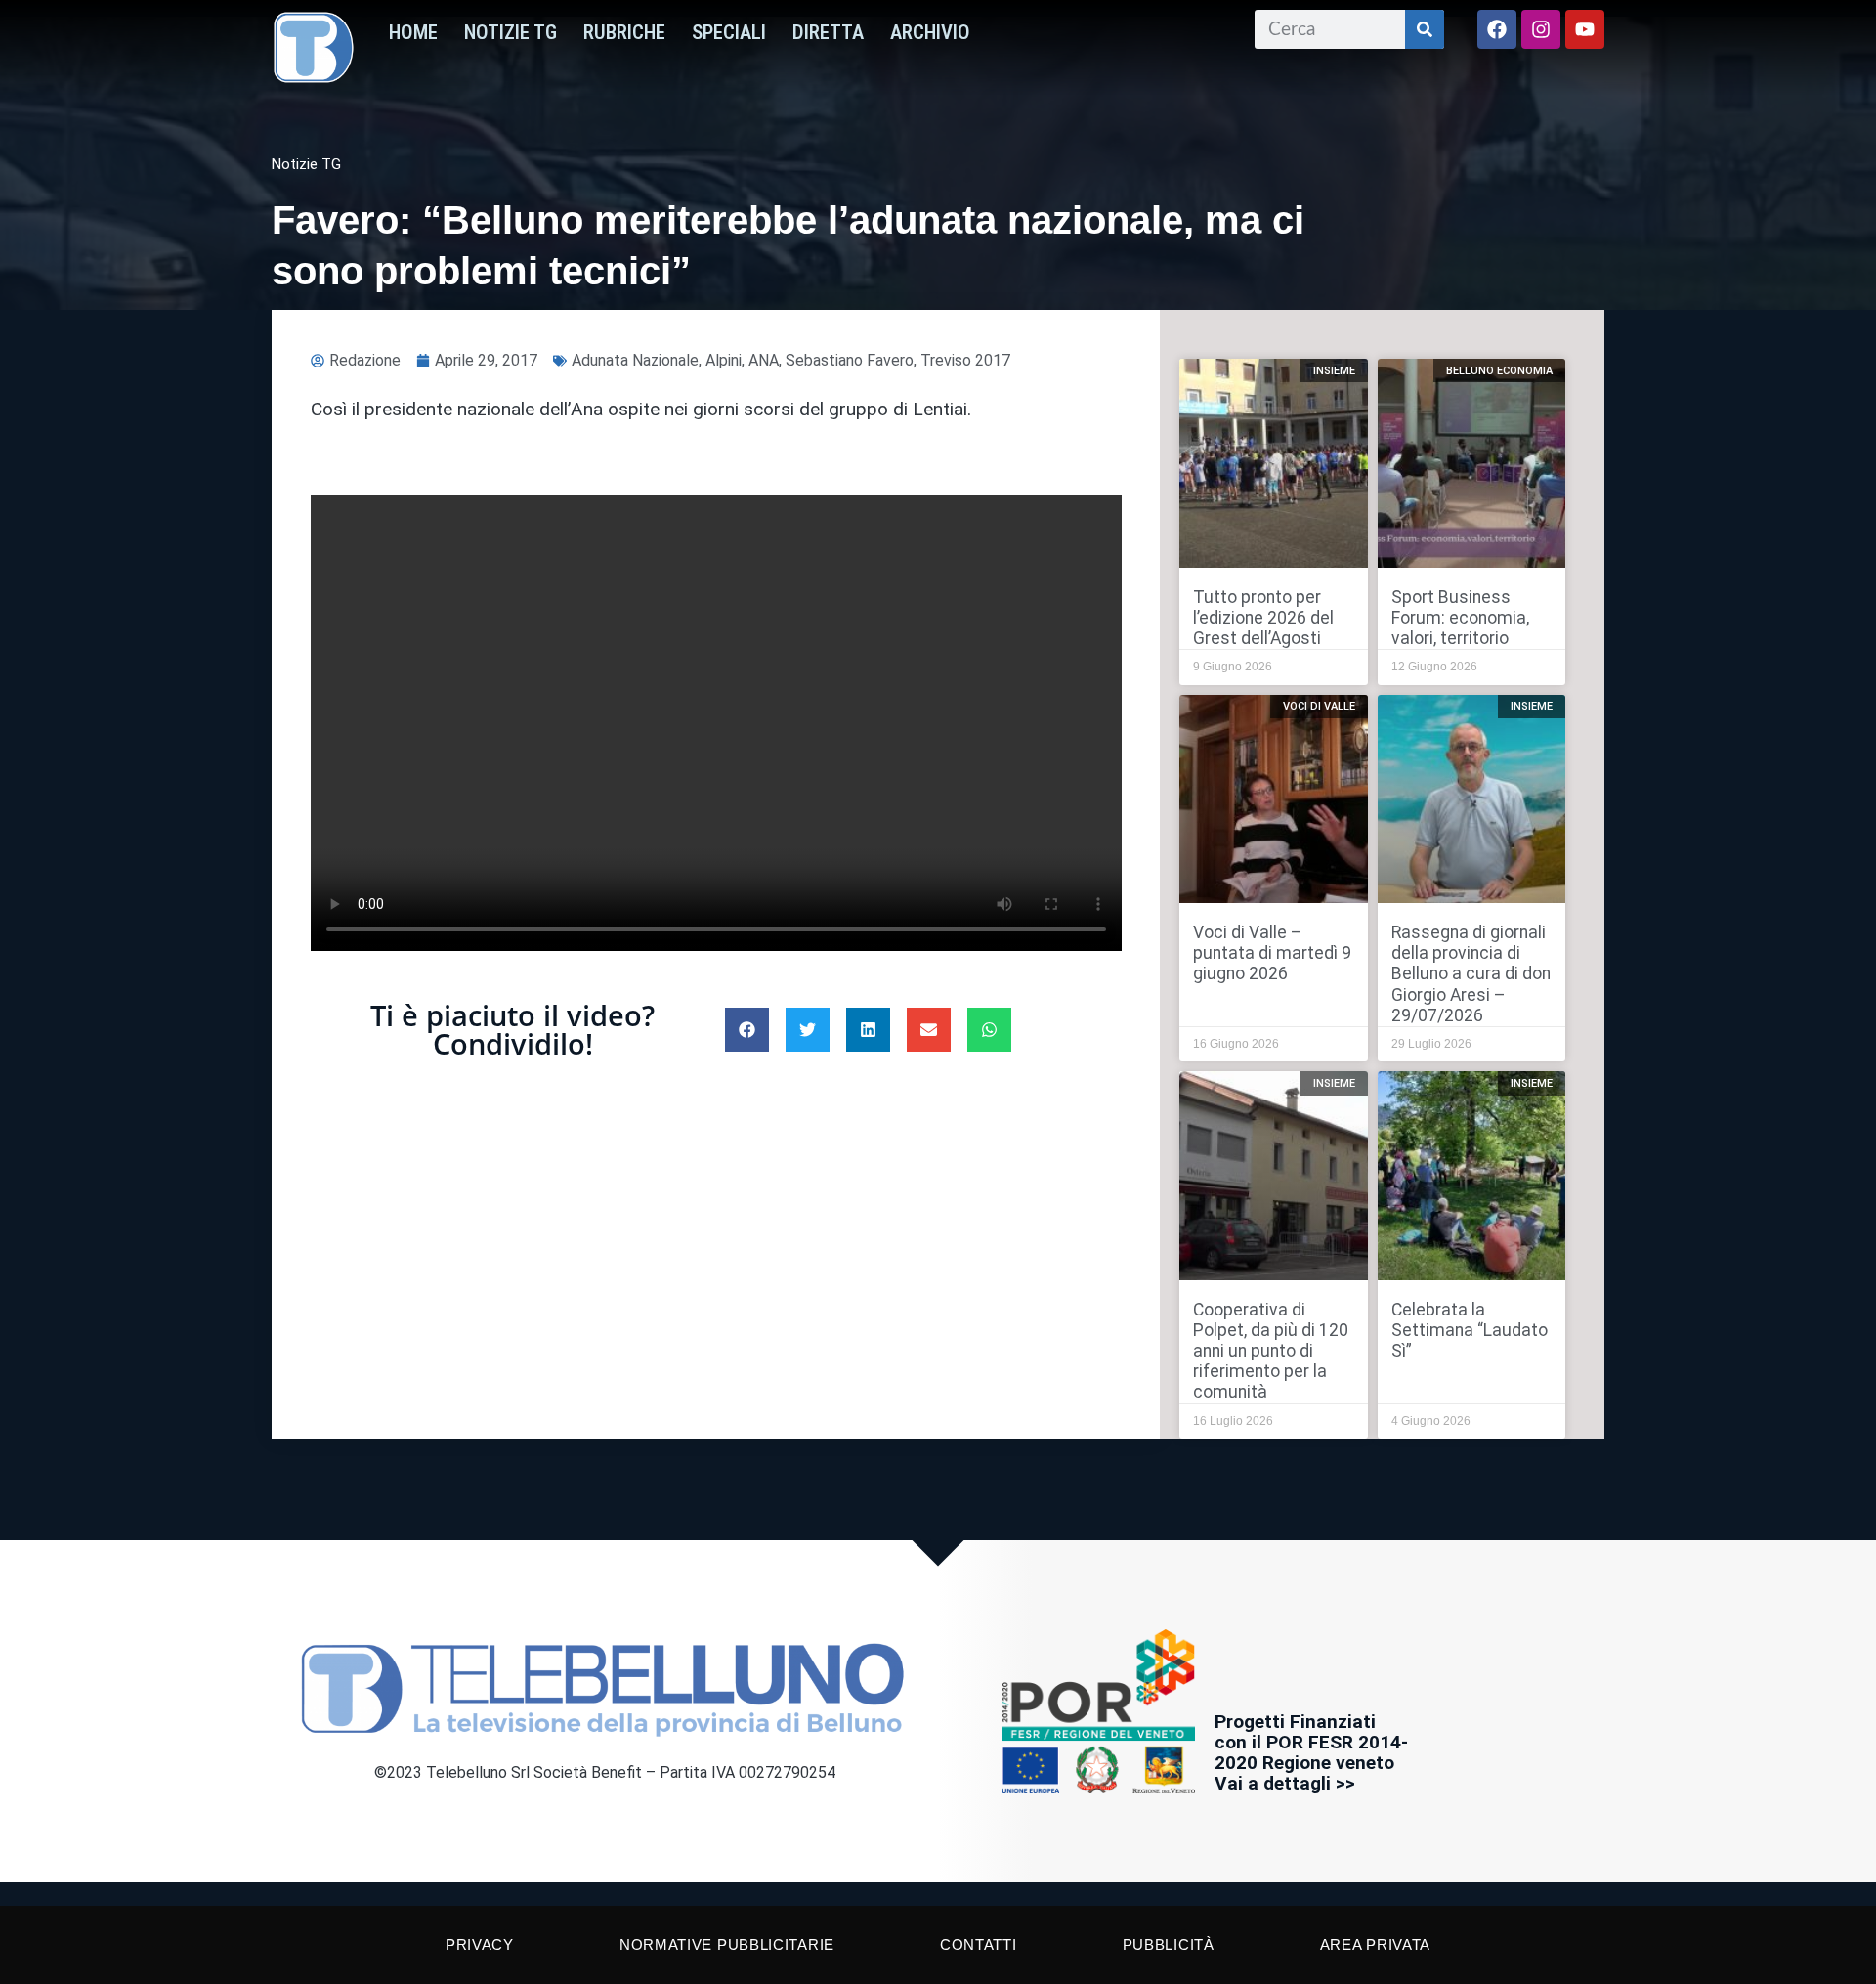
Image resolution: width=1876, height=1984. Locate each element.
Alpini (724, 360)
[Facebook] (1497, 29)
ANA (764, 360)
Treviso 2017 (965, 360)
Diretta (828, 32)
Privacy (480, 1944)
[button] (747, 1030)
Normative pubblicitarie (727, 1944)
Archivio (930, 32)
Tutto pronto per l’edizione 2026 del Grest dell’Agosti (1263, 618)
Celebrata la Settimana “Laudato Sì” (1470, 1330)
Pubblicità (1169, 1944)
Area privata (1375, 1944)
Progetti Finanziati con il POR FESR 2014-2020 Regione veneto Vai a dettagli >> (1311, 1752)
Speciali (729, 32)
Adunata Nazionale (635, 360)
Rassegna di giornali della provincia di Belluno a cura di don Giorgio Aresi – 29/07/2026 (1471, 973)
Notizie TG (511, 32)
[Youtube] (1585, 29)
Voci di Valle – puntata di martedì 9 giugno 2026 (1272, 953)
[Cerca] (1425, 29)
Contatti (979, 1944)
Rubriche (624, 32)
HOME (413, 32)
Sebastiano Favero (850, 360)
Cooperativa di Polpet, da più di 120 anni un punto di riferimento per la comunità (1271, 1351)
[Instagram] (1541, 29)
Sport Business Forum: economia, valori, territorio (1460, 618)
